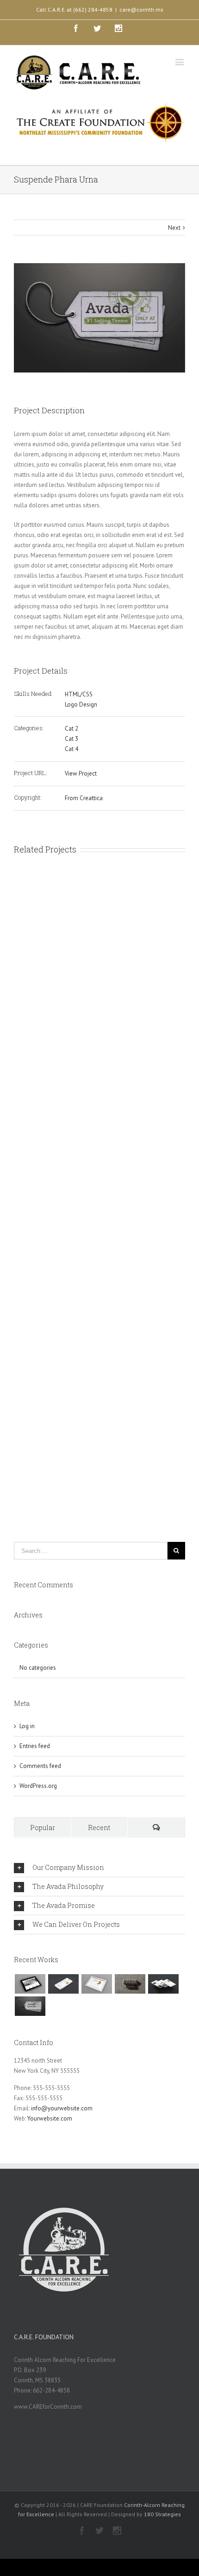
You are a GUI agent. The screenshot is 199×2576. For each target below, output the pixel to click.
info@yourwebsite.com (62, 2108)
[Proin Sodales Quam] (96, 1984)
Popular (43, 1828)
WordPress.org (38, 1786)
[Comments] (156, 1828)
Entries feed (35, 1746)
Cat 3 (72, 739)
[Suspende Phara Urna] (30, 2006)
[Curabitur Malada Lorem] (163, 1984)
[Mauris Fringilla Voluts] (63, 1984)
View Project (81, 773)
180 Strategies (162, 2514)
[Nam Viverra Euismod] (130, 1984)
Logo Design (81, 704)
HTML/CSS (79, 694)
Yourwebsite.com (50, 2118)
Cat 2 (72, 729)
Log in (27, 1726)
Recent (99, 1828)
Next (174, 228)
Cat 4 (72, 749)
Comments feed (40, 1766)
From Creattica (84, 798)
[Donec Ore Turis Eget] (30, 1984)
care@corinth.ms (141, 9)
